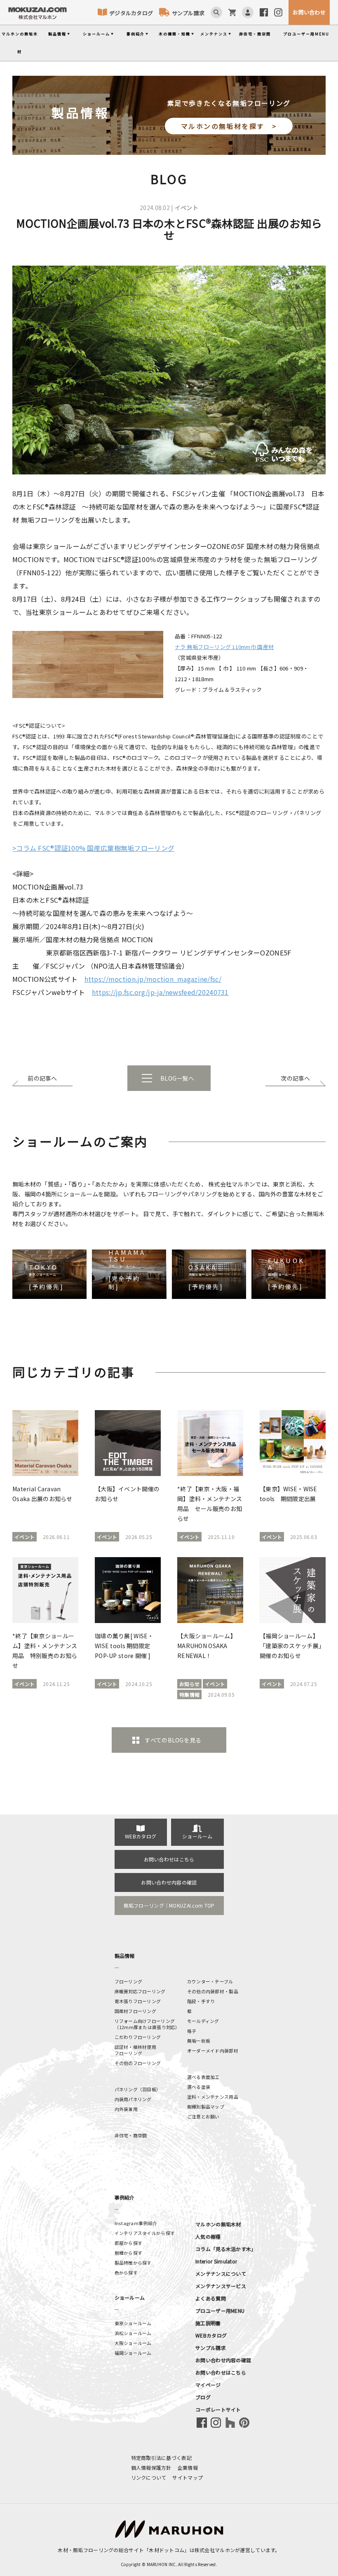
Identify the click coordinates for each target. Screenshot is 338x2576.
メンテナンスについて (221, 2274)
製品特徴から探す (133, 2263)
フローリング (129, 1981)
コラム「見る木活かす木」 (226, 2249)
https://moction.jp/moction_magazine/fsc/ (153, 979)
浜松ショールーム (133, 2333)
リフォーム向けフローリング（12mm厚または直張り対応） (147, 2024)
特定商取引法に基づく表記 (161, 2458)
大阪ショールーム (133, 2343)
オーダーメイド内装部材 (213, 2051)
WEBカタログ (141, 1836)
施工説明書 (208, 2323)
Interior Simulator (216, 2261)
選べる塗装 (199, 2087)
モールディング (203, 2021)
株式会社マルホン (215, 2550)
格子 (192, 2031)
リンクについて (149, 2477)
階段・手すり (201, 2001)
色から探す (126, 2272)
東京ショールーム (133, 2323)
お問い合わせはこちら (169, 1859)
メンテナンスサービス (221, 2286)
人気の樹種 (208, 2236)
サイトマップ (188, 2477)
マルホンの (20, 43)
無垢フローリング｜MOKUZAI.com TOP (169, 1905)
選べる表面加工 (203, 2077)
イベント (187, 208)
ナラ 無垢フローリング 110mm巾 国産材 (224, 647)
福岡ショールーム (133, 2353)
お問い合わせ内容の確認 (169, 1882)
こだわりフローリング (138, 2037)
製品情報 (57, 34)
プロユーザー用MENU (220, 2311)
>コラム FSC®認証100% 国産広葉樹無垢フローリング (93, 848)
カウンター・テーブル (210, 1981)
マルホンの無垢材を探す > (229, 126)
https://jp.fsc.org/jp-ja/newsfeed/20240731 (160, 992)
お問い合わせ (309, 12)
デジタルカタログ (131, 13)
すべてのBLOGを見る (173, 1740)
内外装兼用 (126, 2109)
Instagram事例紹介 (136, 2223)
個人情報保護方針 (151, 2467)
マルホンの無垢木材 (218, 2224)
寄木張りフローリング (138, 2001)
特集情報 (189, 1694)
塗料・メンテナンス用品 (213, 2097)
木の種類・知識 (175, 34)
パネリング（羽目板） (138, 2089)
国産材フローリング (136, 2011)
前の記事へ (42, 1078)
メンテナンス (214, 34)
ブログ (203, 2397)
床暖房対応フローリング (140, 1991)
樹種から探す (129, 2253)
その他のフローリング (138, 2063)
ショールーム (96, 34)
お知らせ (189, 1684)
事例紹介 (136, 34)
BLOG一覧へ (177, 1078)
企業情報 (188, 2467)
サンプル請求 (188, 13)
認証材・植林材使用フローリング (136, 2050)
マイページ (208, 2385)
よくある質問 (211, 2298)
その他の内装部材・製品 (213, 1991)
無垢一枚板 (199, 2041)
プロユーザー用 (306, 34)
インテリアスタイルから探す (145, 2233)
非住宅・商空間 (255, 34)
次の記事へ (295, 1078)
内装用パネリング (133, 2099)
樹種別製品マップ (206, 2107)
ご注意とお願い (203, 2116)
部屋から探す (129, 2243)
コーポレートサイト (218, 2409)
